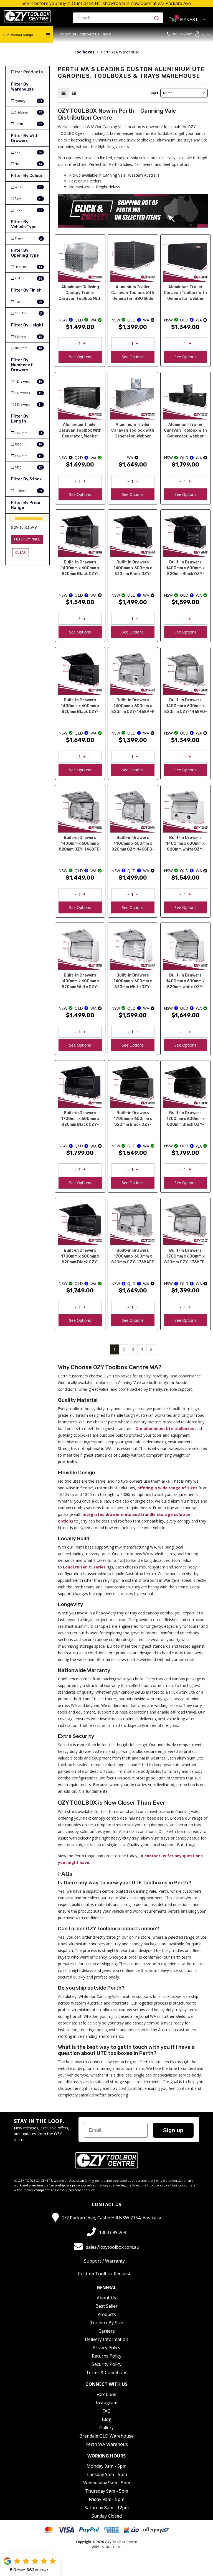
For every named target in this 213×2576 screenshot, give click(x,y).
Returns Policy (107, 2356)
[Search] (158, 18)
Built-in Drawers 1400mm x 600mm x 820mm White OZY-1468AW (185, 844)
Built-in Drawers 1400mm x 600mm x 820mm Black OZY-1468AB (80, 569)
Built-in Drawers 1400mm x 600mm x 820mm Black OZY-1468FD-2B (133, 569)
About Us (68, 34)
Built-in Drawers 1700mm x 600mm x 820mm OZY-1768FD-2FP (185, 1257)
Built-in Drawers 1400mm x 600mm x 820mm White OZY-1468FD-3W (133, 982)
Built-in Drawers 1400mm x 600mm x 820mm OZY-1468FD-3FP (80, 844)
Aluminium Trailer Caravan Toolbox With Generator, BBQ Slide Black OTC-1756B (133, 293)
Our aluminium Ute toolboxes (165, 1429)
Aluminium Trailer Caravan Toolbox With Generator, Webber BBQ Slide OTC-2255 (133, 431)
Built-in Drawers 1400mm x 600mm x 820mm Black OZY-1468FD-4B (80, 706)
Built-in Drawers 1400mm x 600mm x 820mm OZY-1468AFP (133, 706)
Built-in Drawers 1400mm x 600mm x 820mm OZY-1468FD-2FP (186, 706)
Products (107, 2314)
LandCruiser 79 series (84, 1567)
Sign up (173, 2130)
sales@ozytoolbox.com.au (113, 2247)
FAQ (106, 2411)
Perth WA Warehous (107, 2444)
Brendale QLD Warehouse (106, 2436)
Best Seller (106, 2306)
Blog (107, 2419)
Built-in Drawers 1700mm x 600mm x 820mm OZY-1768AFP (133, 1256)
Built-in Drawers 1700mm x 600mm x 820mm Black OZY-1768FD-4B (80, 1257)
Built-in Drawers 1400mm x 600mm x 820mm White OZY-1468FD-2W (80, 982)
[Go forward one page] (151, 1349)
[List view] (74, 93)
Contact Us (90, 34)
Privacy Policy (106, 2348)
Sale (107, 34)
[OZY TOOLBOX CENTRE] (27, 16)
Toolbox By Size (106, 2323)
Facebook (106, 2394)
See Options (80, 357)
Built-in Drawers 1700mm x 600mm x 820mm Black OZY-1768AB (80, 1119)
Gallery (106, 2428)
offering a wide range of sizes (167, 1488)
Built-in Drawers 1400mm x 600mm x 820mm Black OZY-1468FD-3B (185, 569)
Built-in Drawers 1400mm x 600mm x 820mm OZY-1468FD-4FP (133, 844)
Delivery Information (106, 2339)
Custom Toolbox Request (104, 2274)
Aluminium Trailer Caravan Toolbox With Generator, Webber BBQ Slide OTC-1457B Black (185, 293)
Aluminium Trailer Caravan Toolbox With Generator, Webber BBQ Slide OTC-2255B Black (185, 431)
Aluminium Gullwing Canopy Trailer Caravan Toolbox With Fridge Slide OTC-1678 (80, 293)
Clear (21, 552)
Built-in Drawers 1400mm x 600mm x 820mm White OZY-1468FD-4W (185, 982)
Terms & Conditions (107, 2373)
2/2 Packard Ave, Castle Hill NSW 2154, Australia (112, 2218)
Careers (107, 2331)
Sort (154, 93)
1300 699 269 (183, 34)
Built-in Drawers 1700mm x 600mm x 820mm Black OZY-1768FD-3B (186, 1119)
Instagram (106, 2403)
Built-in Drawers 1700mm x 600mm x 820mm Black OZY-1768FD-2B (133, 1119)
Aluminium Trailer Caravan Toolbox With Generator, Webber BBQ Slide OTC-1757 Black (80, 431)
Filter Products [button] (27, 72)
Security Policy (107, 2364)
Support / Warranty (104, 2261)
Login (206, 34)
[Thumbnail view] (64, 93)
